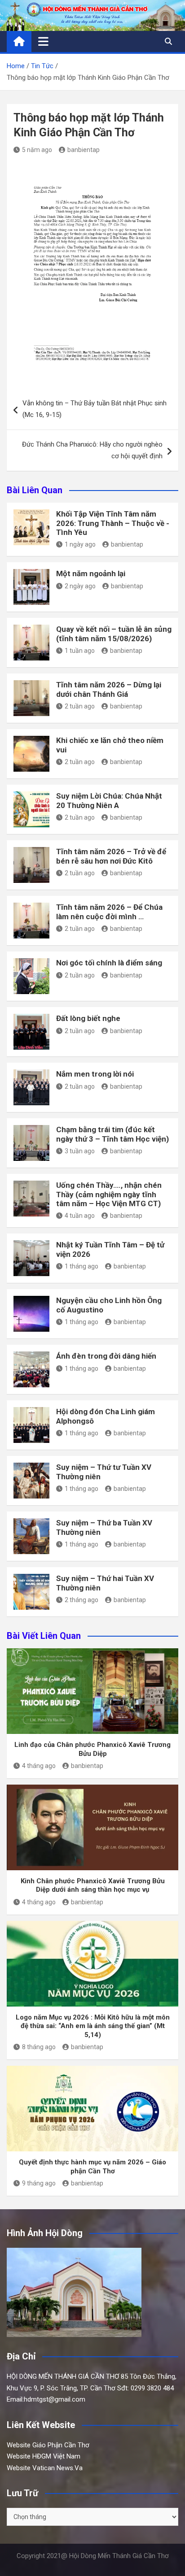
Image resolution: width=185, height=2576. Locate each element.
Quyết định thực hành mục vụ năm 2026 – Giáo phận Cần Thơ (92, 2167)
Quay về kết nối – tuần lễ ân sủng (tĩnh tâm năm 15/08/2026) (114, 634)
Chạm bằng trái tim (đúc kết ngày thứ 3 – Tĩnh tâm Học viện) (112, 1134)
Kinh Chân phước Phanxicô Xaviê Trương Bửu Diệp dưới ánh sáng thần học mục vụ (93, 1885)
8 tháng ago (39, 2047)
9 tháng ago (39, 2183)
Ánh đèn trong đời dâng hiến (106, 1356)
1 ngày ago (80, 544)
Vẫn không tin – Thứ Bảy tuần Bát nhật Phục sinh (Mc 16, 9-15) (95, 409)
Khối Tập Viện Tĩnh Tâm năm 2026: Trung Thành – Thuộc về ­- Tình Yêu (113, 523)
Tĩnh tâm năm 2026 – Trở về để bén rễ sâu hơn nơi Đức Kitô (111, 856)
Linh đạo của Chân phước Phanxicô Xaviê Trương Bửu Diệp (92, 1749)
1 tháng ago (81, 1266)
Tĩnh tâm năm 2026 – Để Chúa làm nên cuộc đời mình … (109, 912)
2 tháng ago (81, 1600)
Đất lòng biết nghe (88, 1018)
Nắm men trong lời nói (95, 1074)
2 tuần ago (80, 706)
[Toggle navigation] (43, 41)
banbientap (84, 150)
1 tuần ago (80, 651)
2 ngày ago (80, 586)
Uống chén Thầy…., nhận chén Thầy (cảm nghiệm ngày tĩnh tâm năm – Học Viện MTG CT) (109, 1194)
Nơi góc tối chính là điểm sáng (109, 963)
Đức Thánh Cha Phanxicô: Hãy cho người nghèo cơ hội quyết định (92, 450)
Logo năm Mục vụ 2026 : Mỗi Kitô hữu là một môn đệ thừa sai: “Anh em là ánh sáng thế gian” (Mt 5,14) (93, 2026)
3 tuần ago (80, 1151)
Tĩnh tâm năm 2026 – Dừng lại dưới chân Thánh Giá (109, 689)
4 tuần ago (80, 1216)
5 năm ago (37, 150)
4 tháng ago (39, 1766)
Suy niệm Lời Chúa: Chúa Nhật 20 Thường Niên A (109, 800)
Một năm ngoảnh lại (91, 573)
